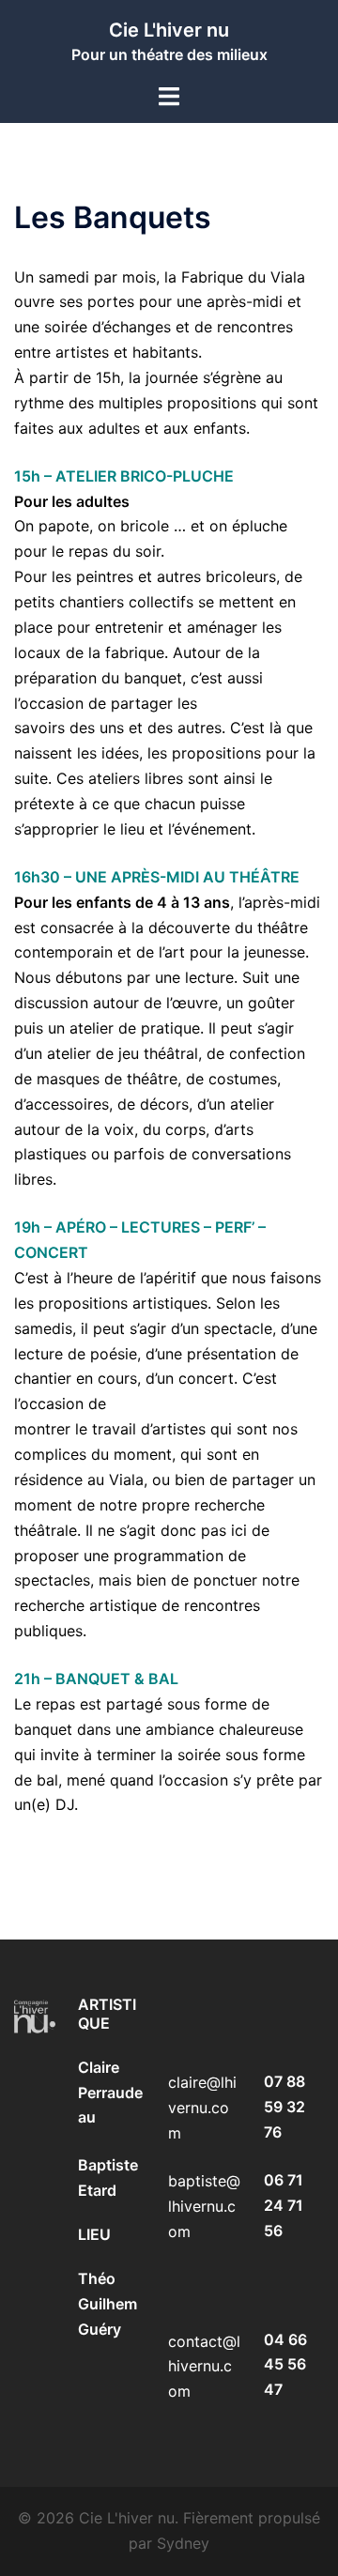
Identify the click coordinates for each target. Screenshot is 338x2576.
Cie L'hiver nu (169, 30)
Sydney (183, 2543)
